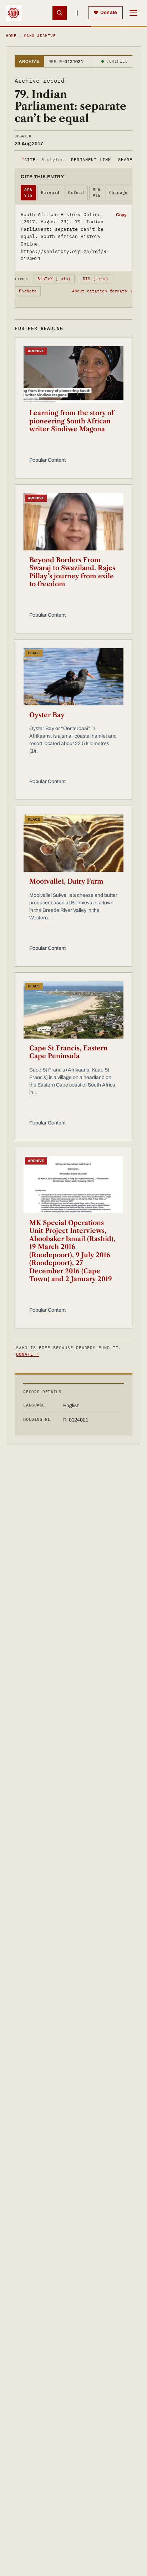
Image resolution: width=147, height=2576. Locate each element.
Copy (121, 215)
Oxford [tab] (76, 193)
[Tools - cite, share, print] (77, 13)
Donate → (27, 1354)
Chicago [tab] (118, 193)
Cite (43, 159)
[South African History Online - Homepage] (14, 13)
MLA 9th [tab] (97, 193)
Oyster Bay (47, 715)
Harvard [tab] (50, 193)
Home (11, 36)
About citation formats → (102, 291)
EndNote (28, 291)
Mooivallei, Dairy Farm (66, 881)
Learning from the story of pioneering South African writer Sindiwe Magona (72, 421)
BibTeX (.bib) (54, 279)
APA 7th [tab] (28, 193)
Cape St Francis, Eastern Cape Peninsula (69, 1052)
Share (125, 159)
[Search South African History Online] (60, 13)
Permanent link (91, 159)
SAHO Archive (40, 36)
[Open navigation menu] (133, 13)
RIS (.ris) (96, 279)
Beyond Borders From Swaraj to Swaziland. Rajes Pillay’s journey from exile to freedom (72, 572)
